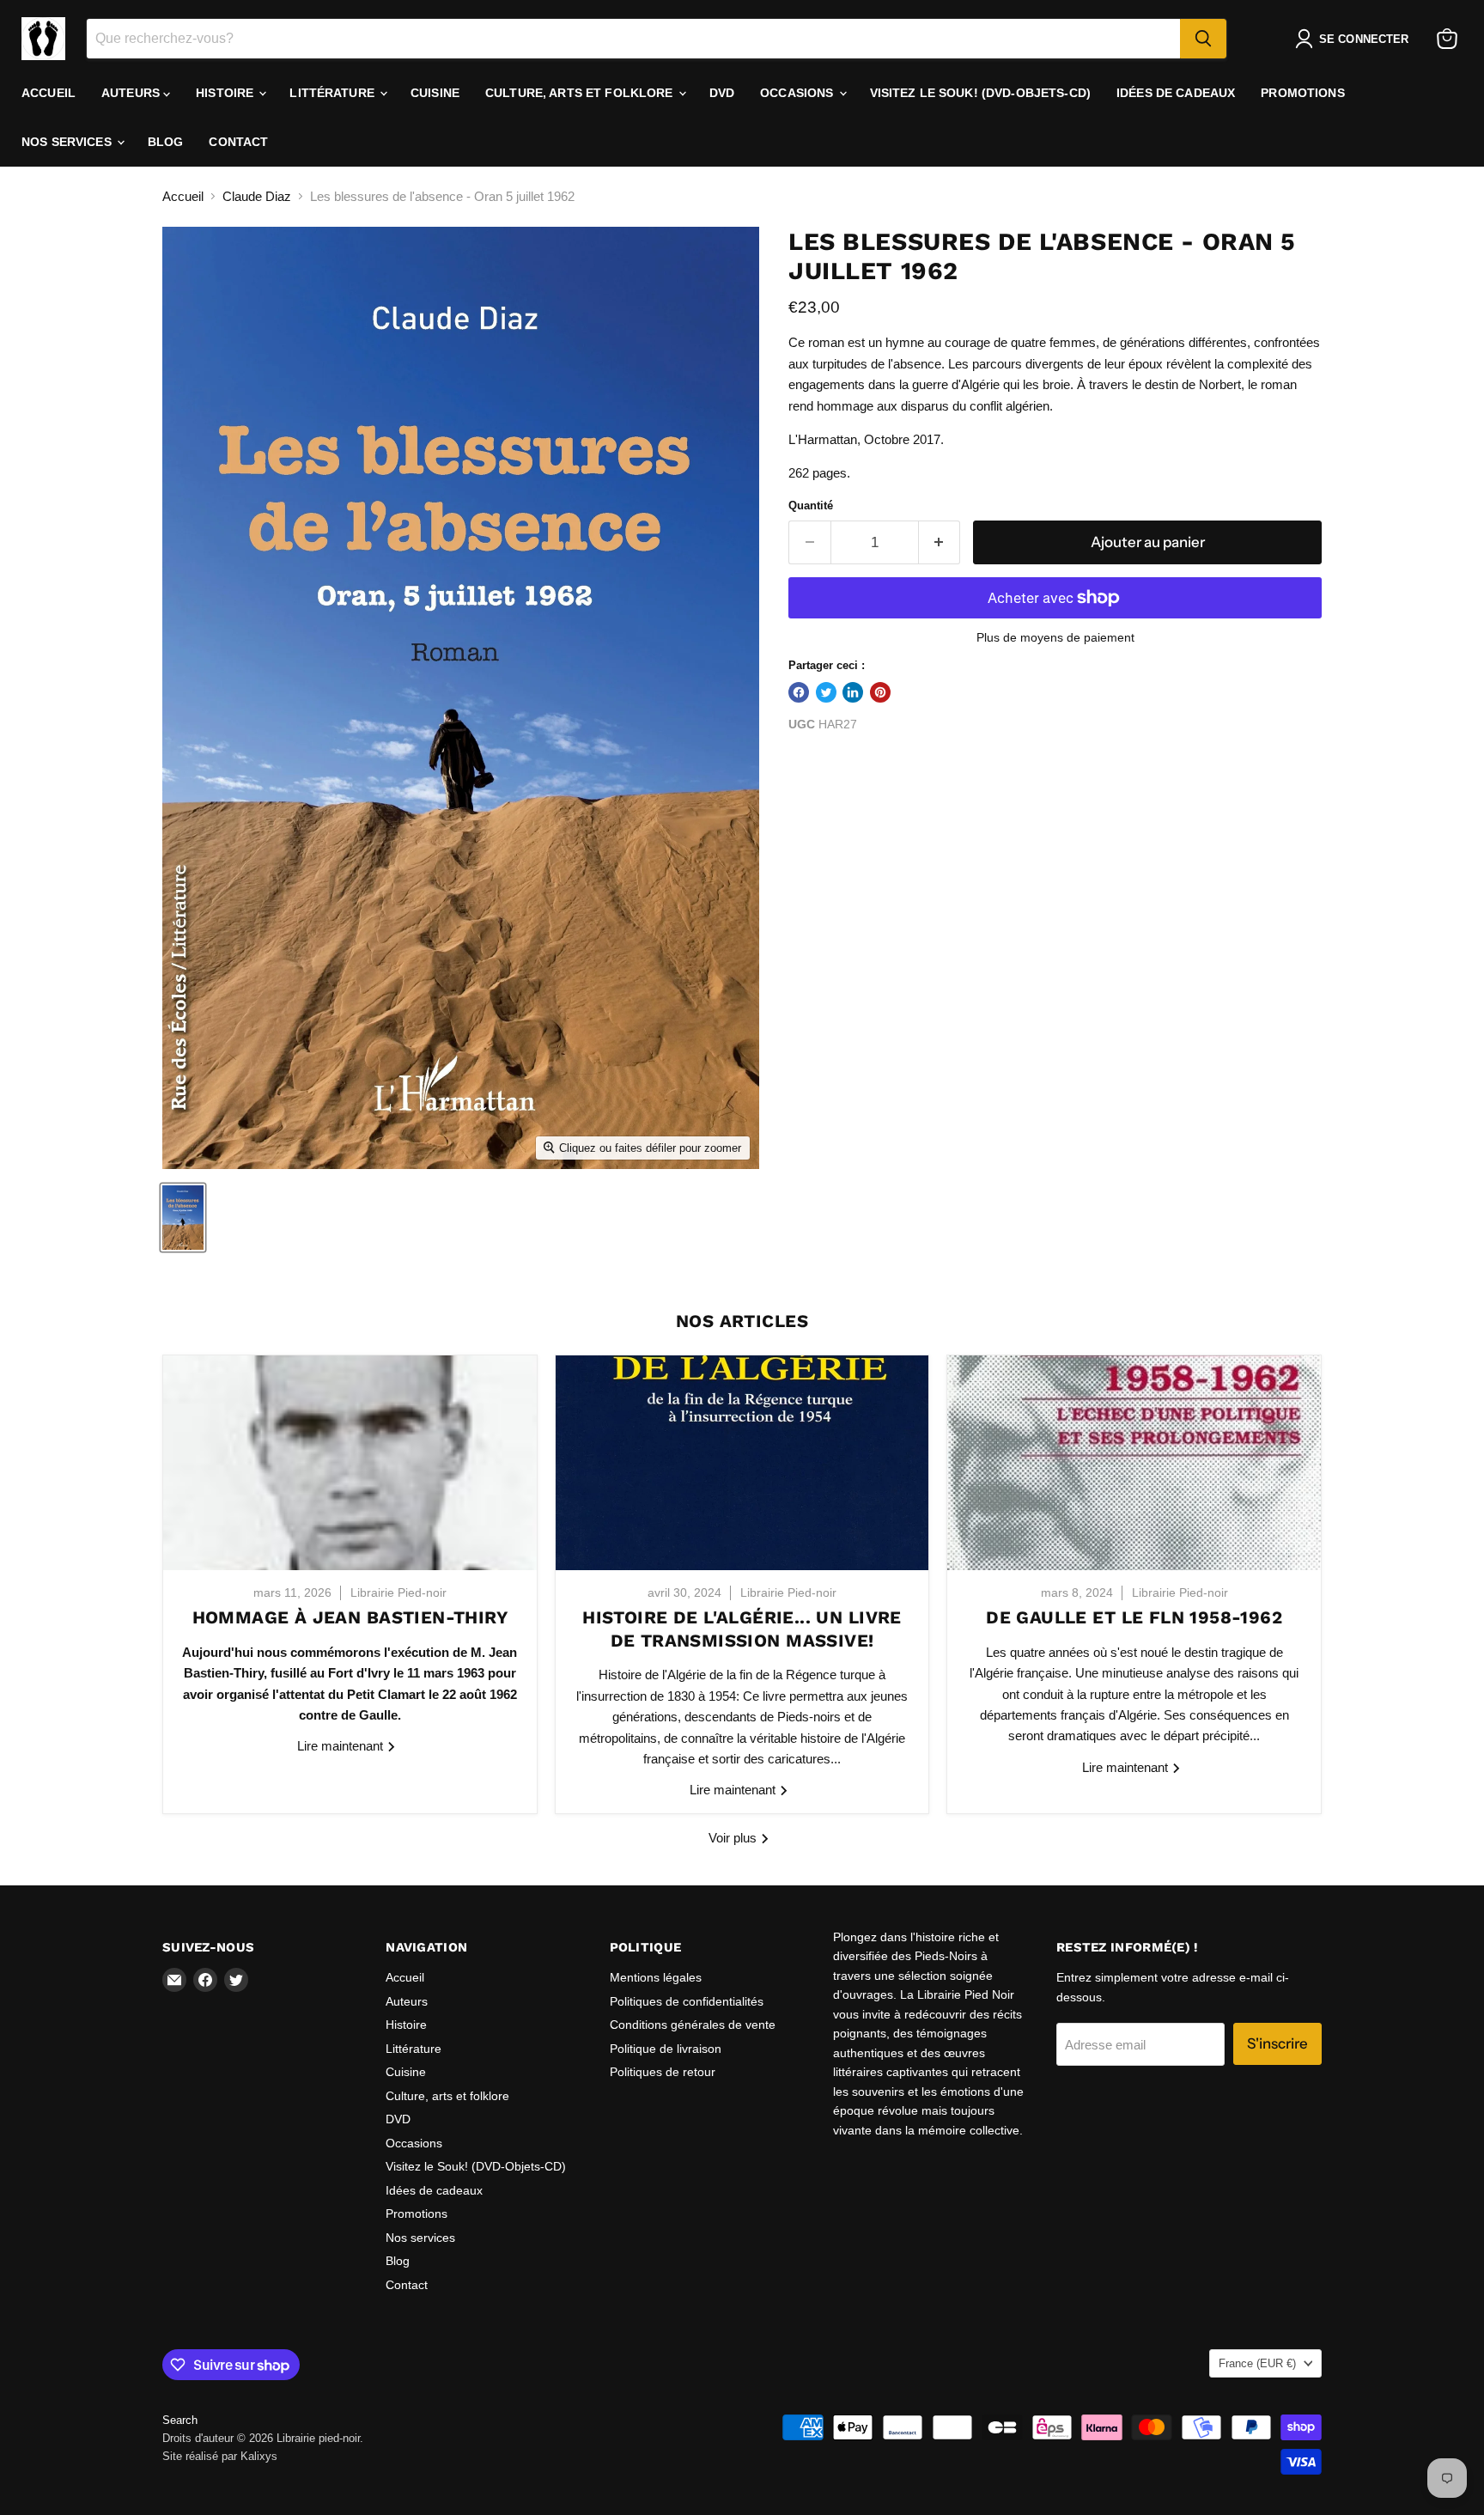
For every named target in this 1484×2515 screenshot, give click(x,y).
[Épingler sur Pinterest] (880, 692)
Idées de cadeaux (1176, 93)
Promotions (1302, 93)
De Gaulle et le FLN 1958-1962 (1134, 1617)
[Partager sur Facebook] (799, 692)
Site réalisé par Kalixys (220, 2456)
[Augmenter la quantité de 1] (940, 542)
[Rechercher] (1203, 39)
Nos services (68, 142)
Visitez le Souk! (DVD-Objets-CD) (980, 93)
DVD (722, 93)
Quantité (811, 505)
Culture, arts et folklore (581, 93)
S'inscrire (1277, 2043)
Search (180, 2420)
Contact (238, 142)
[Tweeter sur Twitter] (826, 692)
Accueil (49, 93)
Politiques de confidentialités (687, 2001)
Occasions (798, 93)
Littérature (334, 93)
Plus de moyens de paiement (1055, 637)
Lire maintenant (342, 1746)
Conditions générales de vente (693, 2025)
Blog (166, 142)
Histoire (226, 93)
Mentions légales (656, 1977)
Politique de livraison (666, 2049)
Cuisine (435, 93)
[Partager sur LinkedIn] (853, 692)
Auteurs (132, 93)
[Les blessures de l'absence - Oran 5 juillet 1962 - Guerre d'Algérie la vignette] (183, 1218)
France (1257, 2363)
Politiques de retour (663, 2072)
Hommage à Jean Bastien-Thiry (350, 1617)
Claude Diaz (257, 196)
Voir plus (734, 1838)
